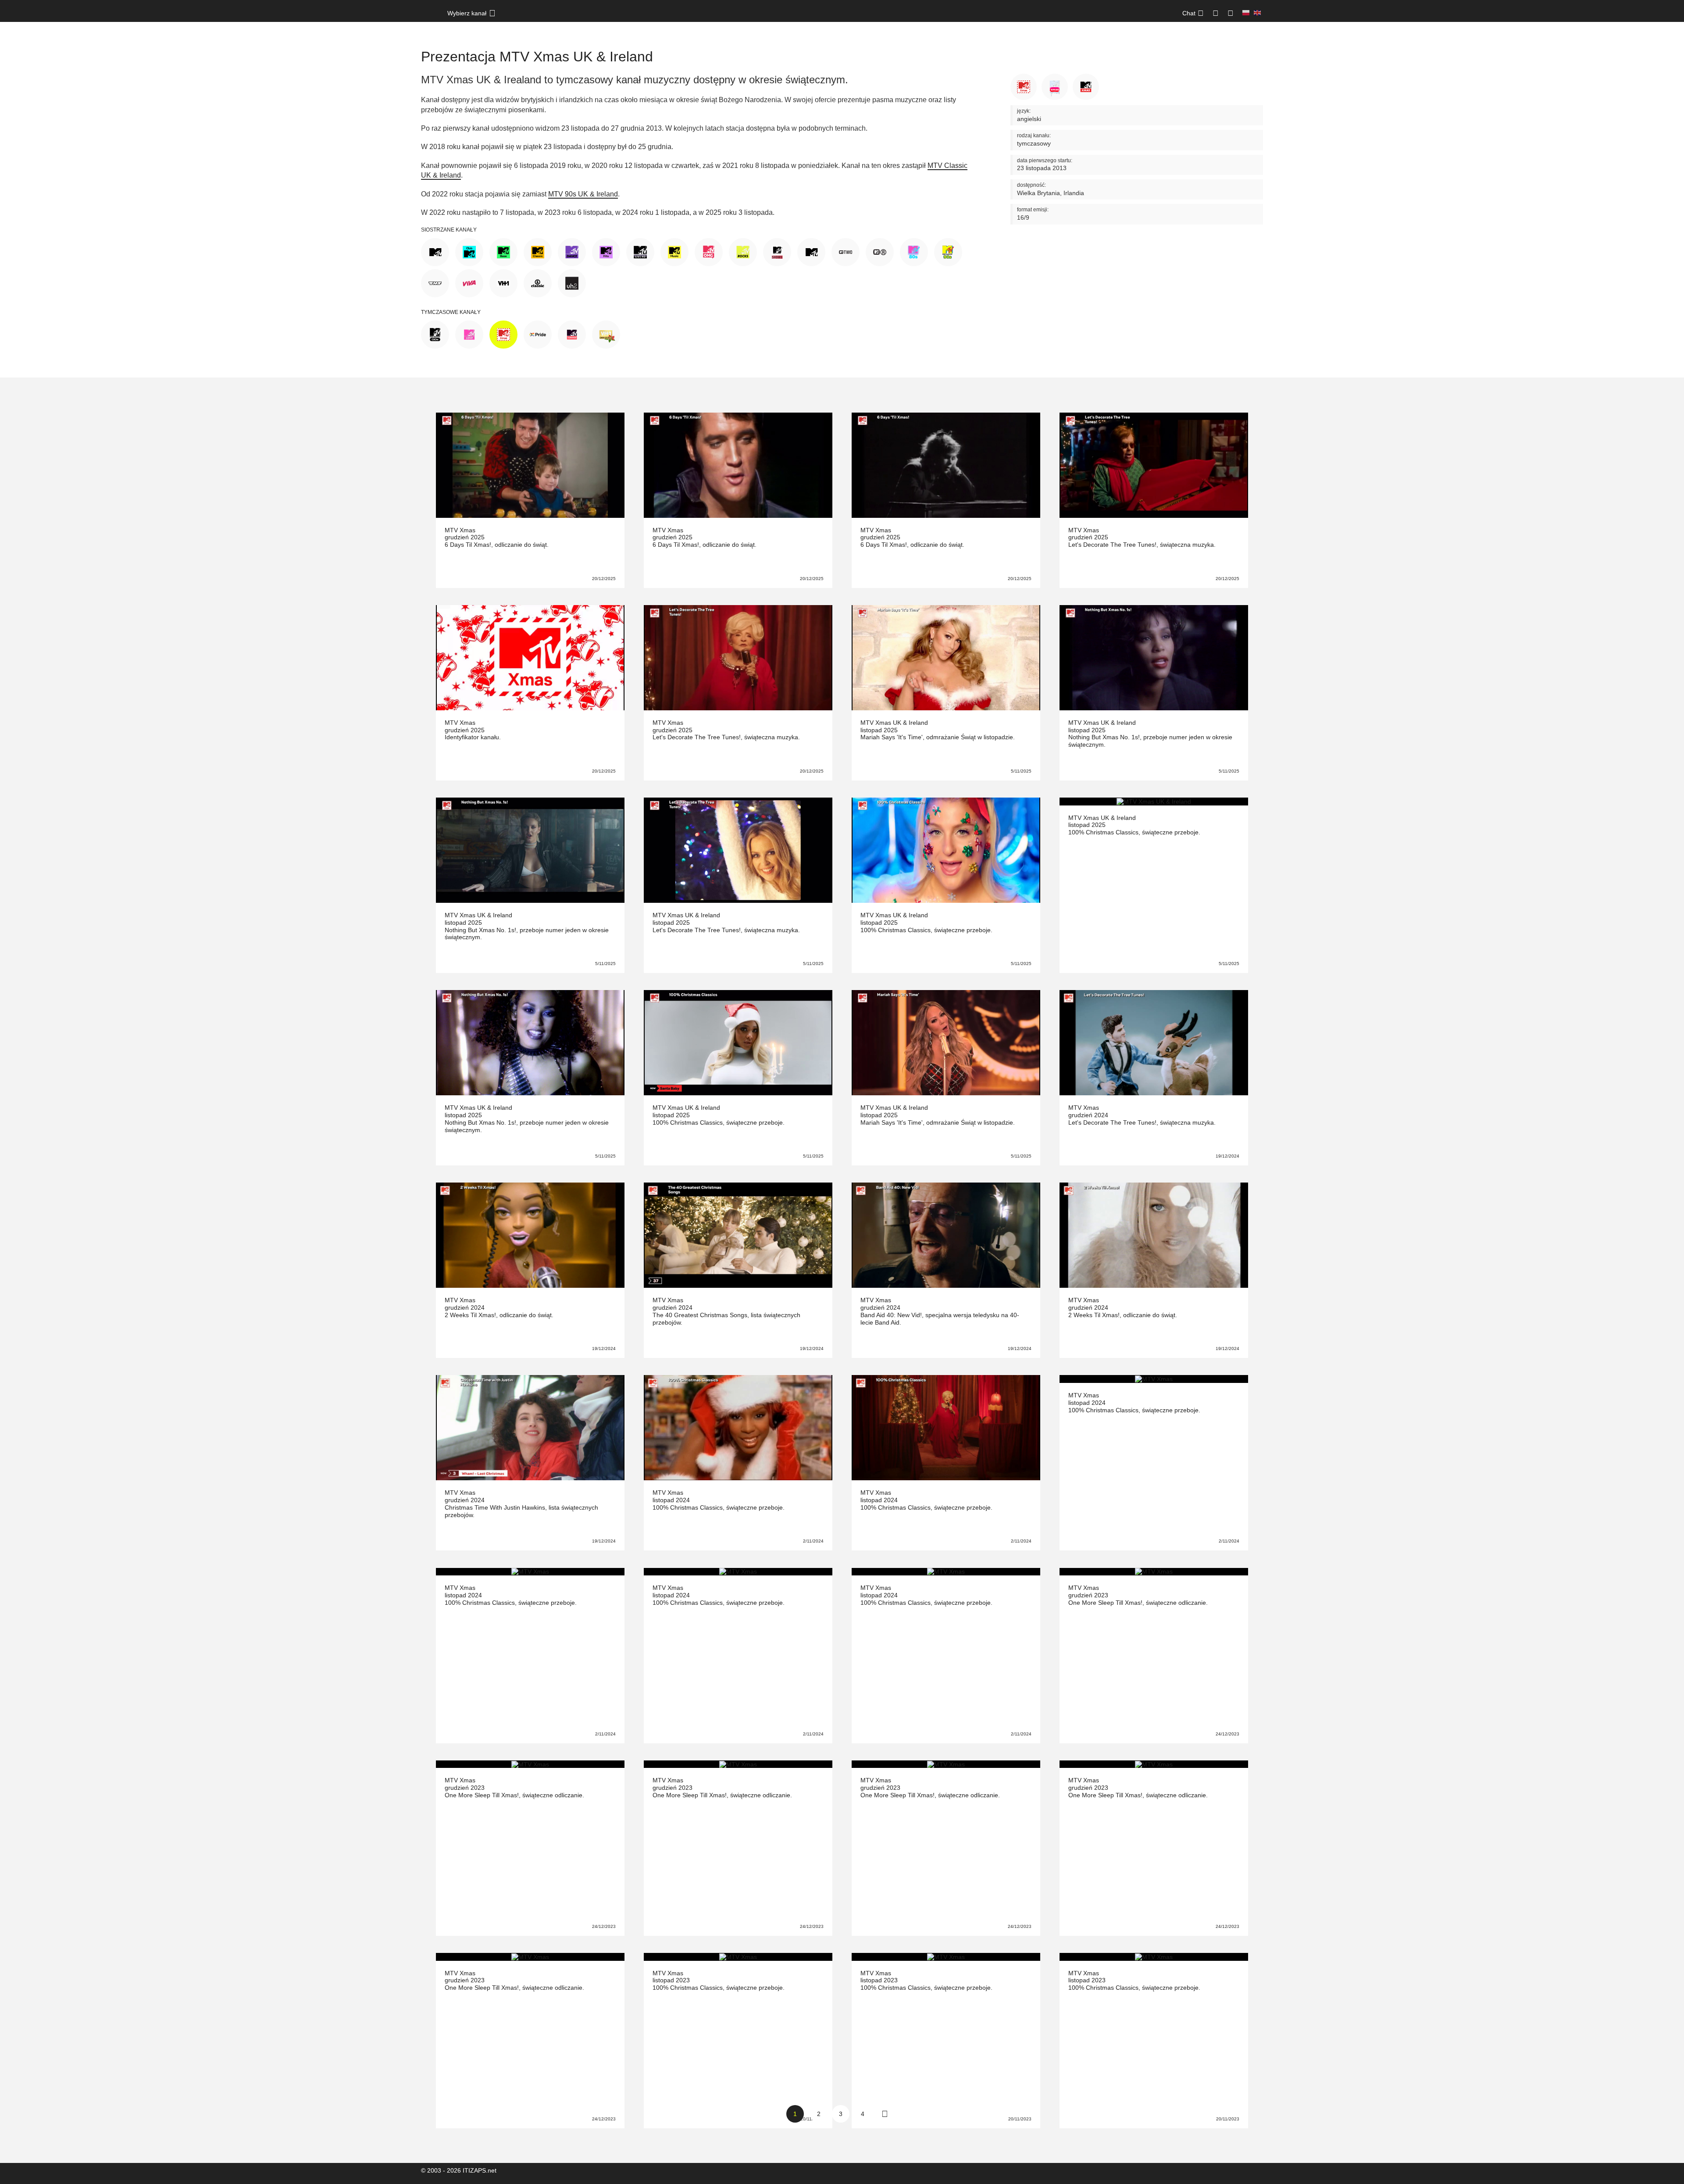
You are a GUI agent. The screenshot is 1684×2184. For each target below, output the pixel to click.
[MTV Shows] (777, 251)
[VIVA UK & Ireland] (469, 282)
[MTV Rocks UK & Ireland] (743, 251)
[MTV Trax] (811, 251)
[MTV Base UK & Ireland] (503, 251)
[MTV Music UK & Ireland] (674, 251)
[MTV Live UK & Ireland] (640, 251)
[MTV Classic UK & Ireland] (538, 251)
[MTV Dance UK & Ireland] (572, 251)
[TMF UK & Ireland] (435, 282)
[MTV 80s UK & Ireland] (914, 251)
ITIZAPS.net (480, 2170)
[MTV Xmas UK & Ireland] (503, 334)
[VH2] (572, 282)
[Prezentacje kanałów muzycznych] (430, 18)
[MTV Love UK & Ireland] (469, 334)
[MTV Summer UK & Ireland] (572, 334)
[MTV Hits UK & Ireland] (606, 251)
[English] (1257, 13)
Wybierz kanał (467, 13)
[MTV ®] (880, 251)
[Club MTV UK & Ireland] (469, 251)
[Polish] (1246, 13)
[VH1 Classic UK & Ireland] (538, 282)
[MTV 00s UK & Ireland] (435, 334)
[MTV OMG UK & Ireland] (709, 251)
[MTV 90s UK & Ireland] (948, 251)
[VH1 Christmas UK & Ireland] (606, 334)
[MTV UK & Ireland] (435, 251)
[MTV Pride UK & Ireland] (538, 334)
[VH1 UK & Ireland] (503, 282)
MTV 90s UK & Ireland (583, 194)
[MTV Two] (846, 251)
